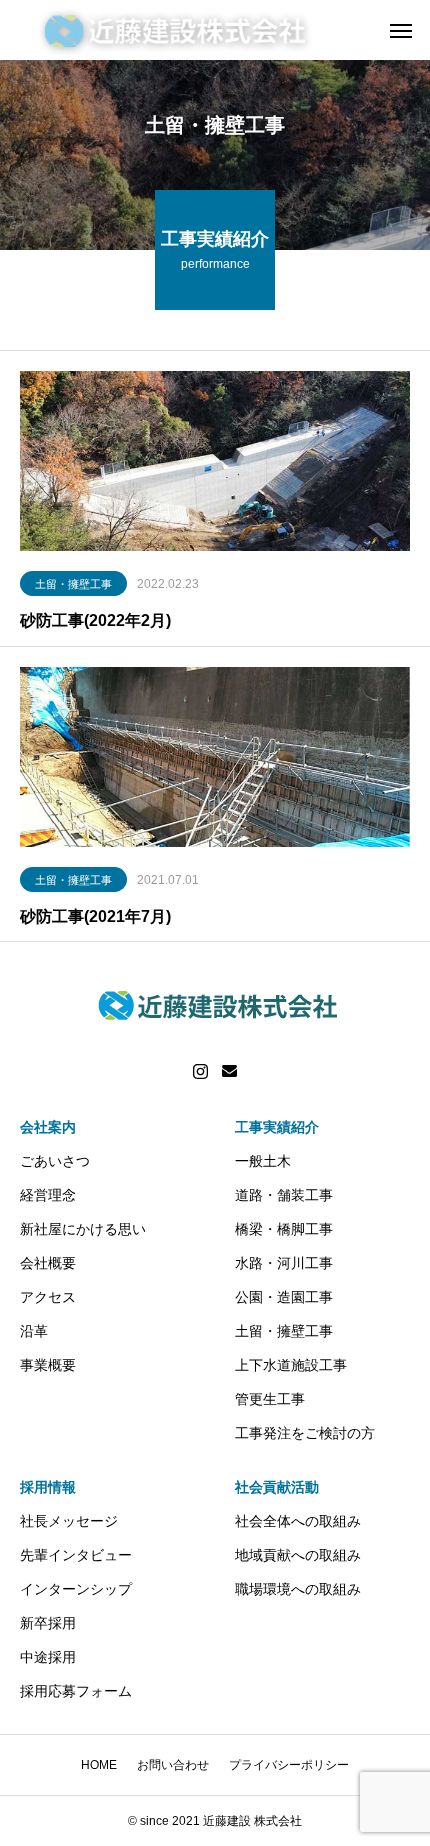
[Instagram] (200, 1072)
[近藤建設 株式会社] (175, 30)
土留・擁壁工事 (73, 584)
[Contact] (229, 1072)
